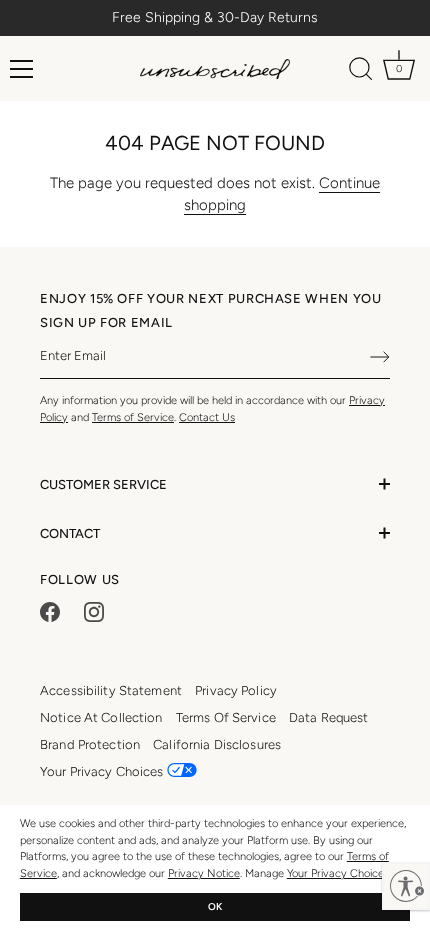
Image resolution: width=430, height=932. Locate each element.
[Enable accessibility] (406, 886)
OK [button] (215, 906)
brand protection (90, 744)
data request (329, 717)
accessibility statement (111, 690)
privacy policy (236, 690)
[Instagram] (94, 611)
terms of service (226, 717)
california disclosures (217, 744)
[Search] (361, 72)
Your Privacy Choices (338, 873)
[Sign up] (380, 357)
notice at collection (101, 717)
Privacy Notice (204, 873)
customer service (103, 484)
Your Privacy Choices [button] (103, 771)
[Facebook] (50, 611)
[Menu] (22, 69)
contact (70, 533)
